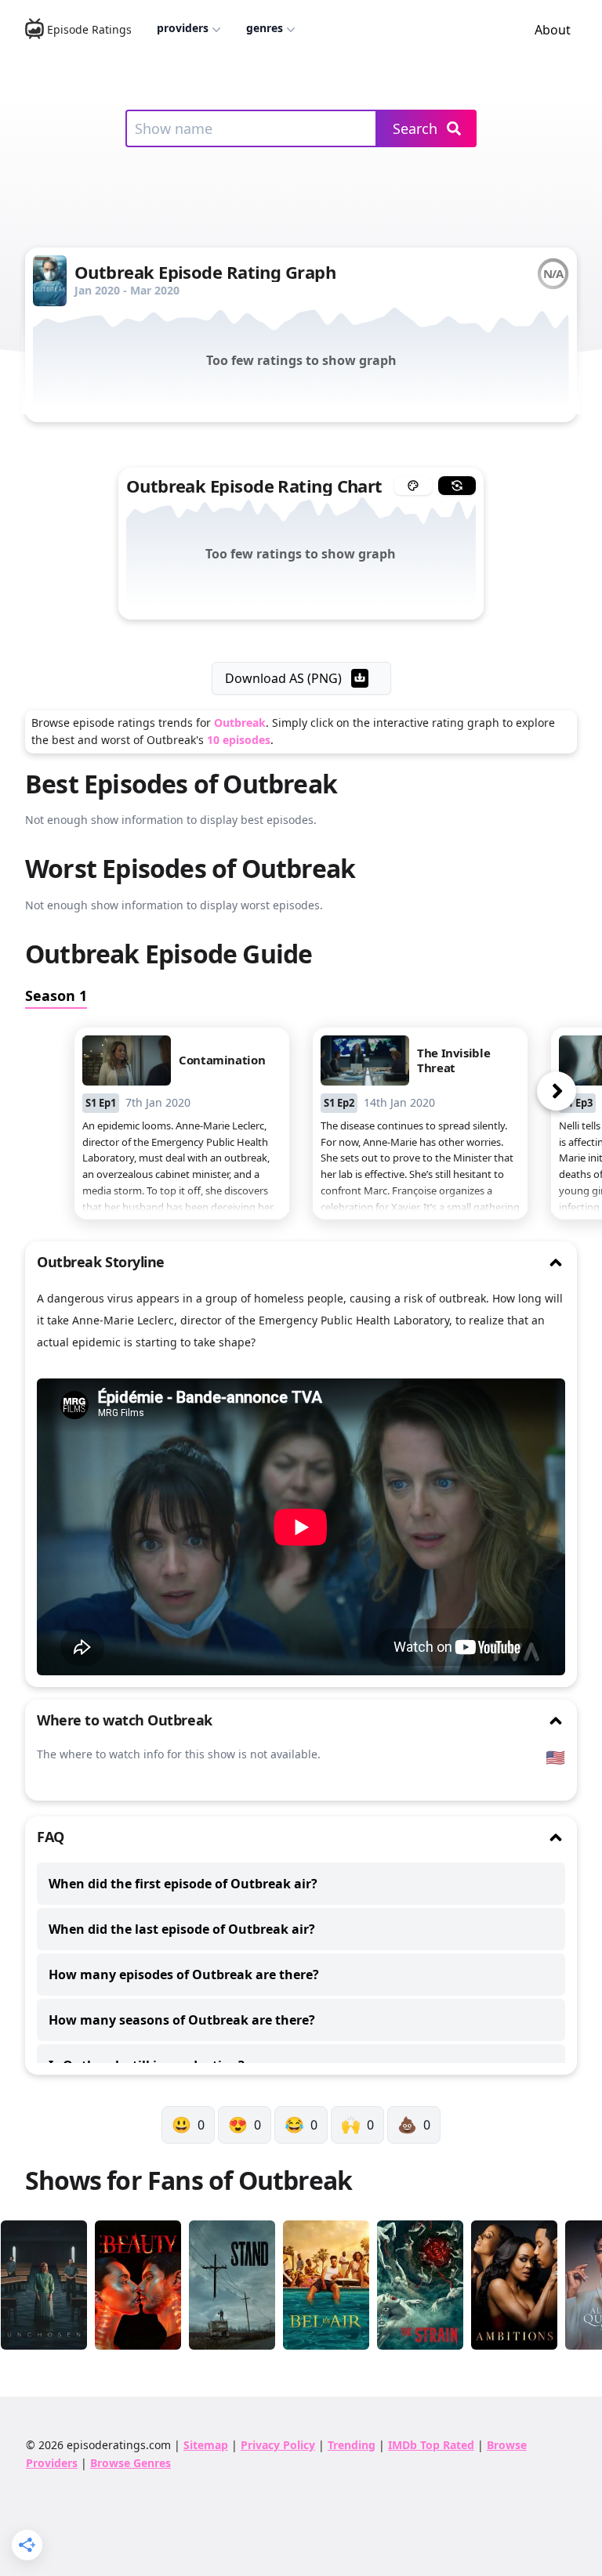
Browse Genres (131, 2463)
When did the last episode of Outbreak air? (182, 1929)
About (553, 30)
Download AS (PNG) (283, 678)
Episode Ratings (89, 29)
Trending (352, 2445)
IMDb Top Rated (431, 2445)
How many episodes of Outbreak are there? (184, 1974)
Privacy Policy (278, 2445)
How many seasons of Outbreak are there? (182, 2020)
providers (183, 28)
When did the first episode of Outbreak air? (183, 1884)
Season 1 (56, 995)
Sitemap (206, 2445)
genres (265, 28)
